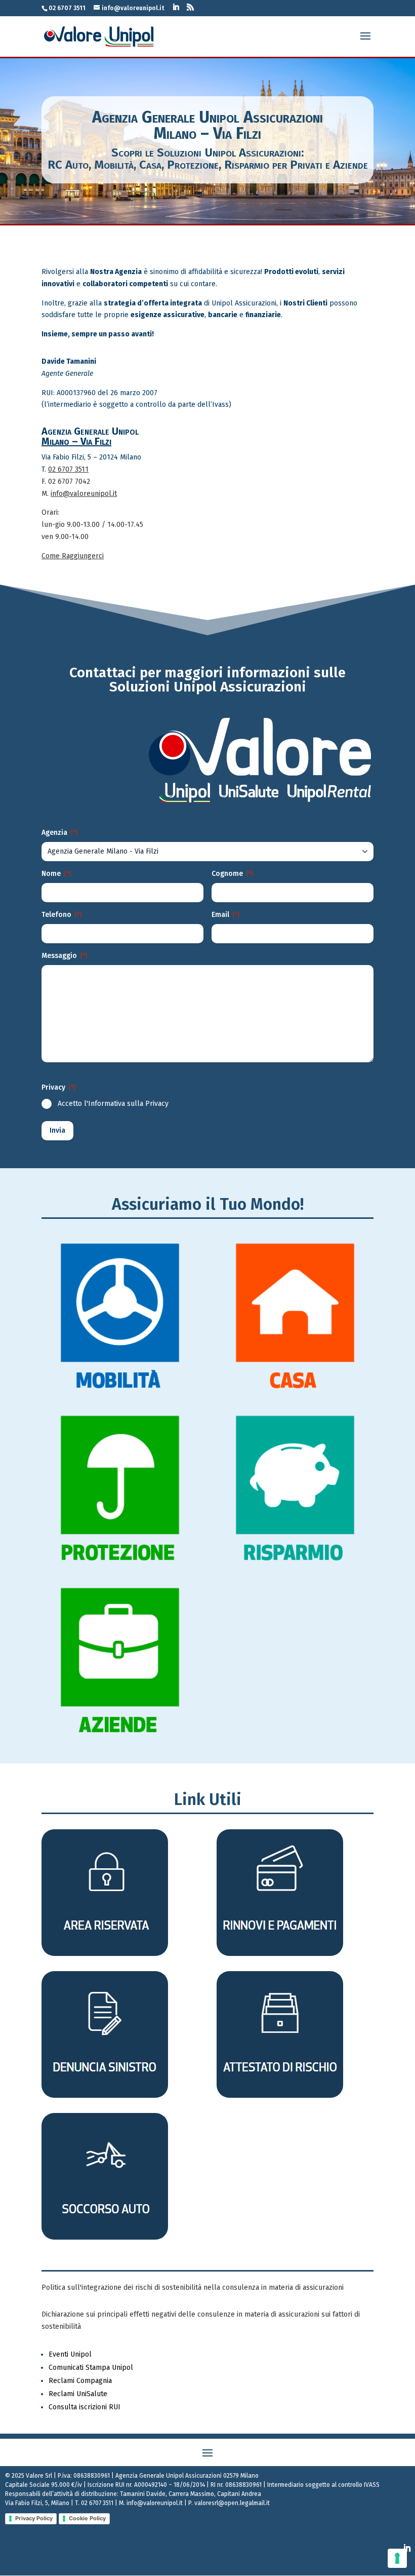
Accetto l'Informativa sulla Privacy (113, 1104)
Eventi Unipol (70, 2354)
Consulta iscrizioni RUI (85, 2407)
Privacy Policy (34, 2518)
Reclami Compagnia (80, 2381)
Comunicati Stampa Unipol (91, 2368)
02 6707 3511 (68, 469)
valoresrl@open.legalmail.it (232, 2503)
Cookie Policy (87, 2518)
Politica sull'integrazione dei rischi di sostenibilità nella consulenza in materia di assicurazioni (193, 2287)
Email (225, 915)
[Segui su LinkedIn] (407, 2548)
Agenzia (59, 833)
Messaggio (64, 956)
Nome (56, 874)
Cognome (232, 874)
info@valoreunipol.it (84, 494)
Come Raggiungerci (73, 556)
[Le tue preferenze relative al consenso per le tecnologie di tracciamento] (397, 2558)
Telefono (61, 915)
